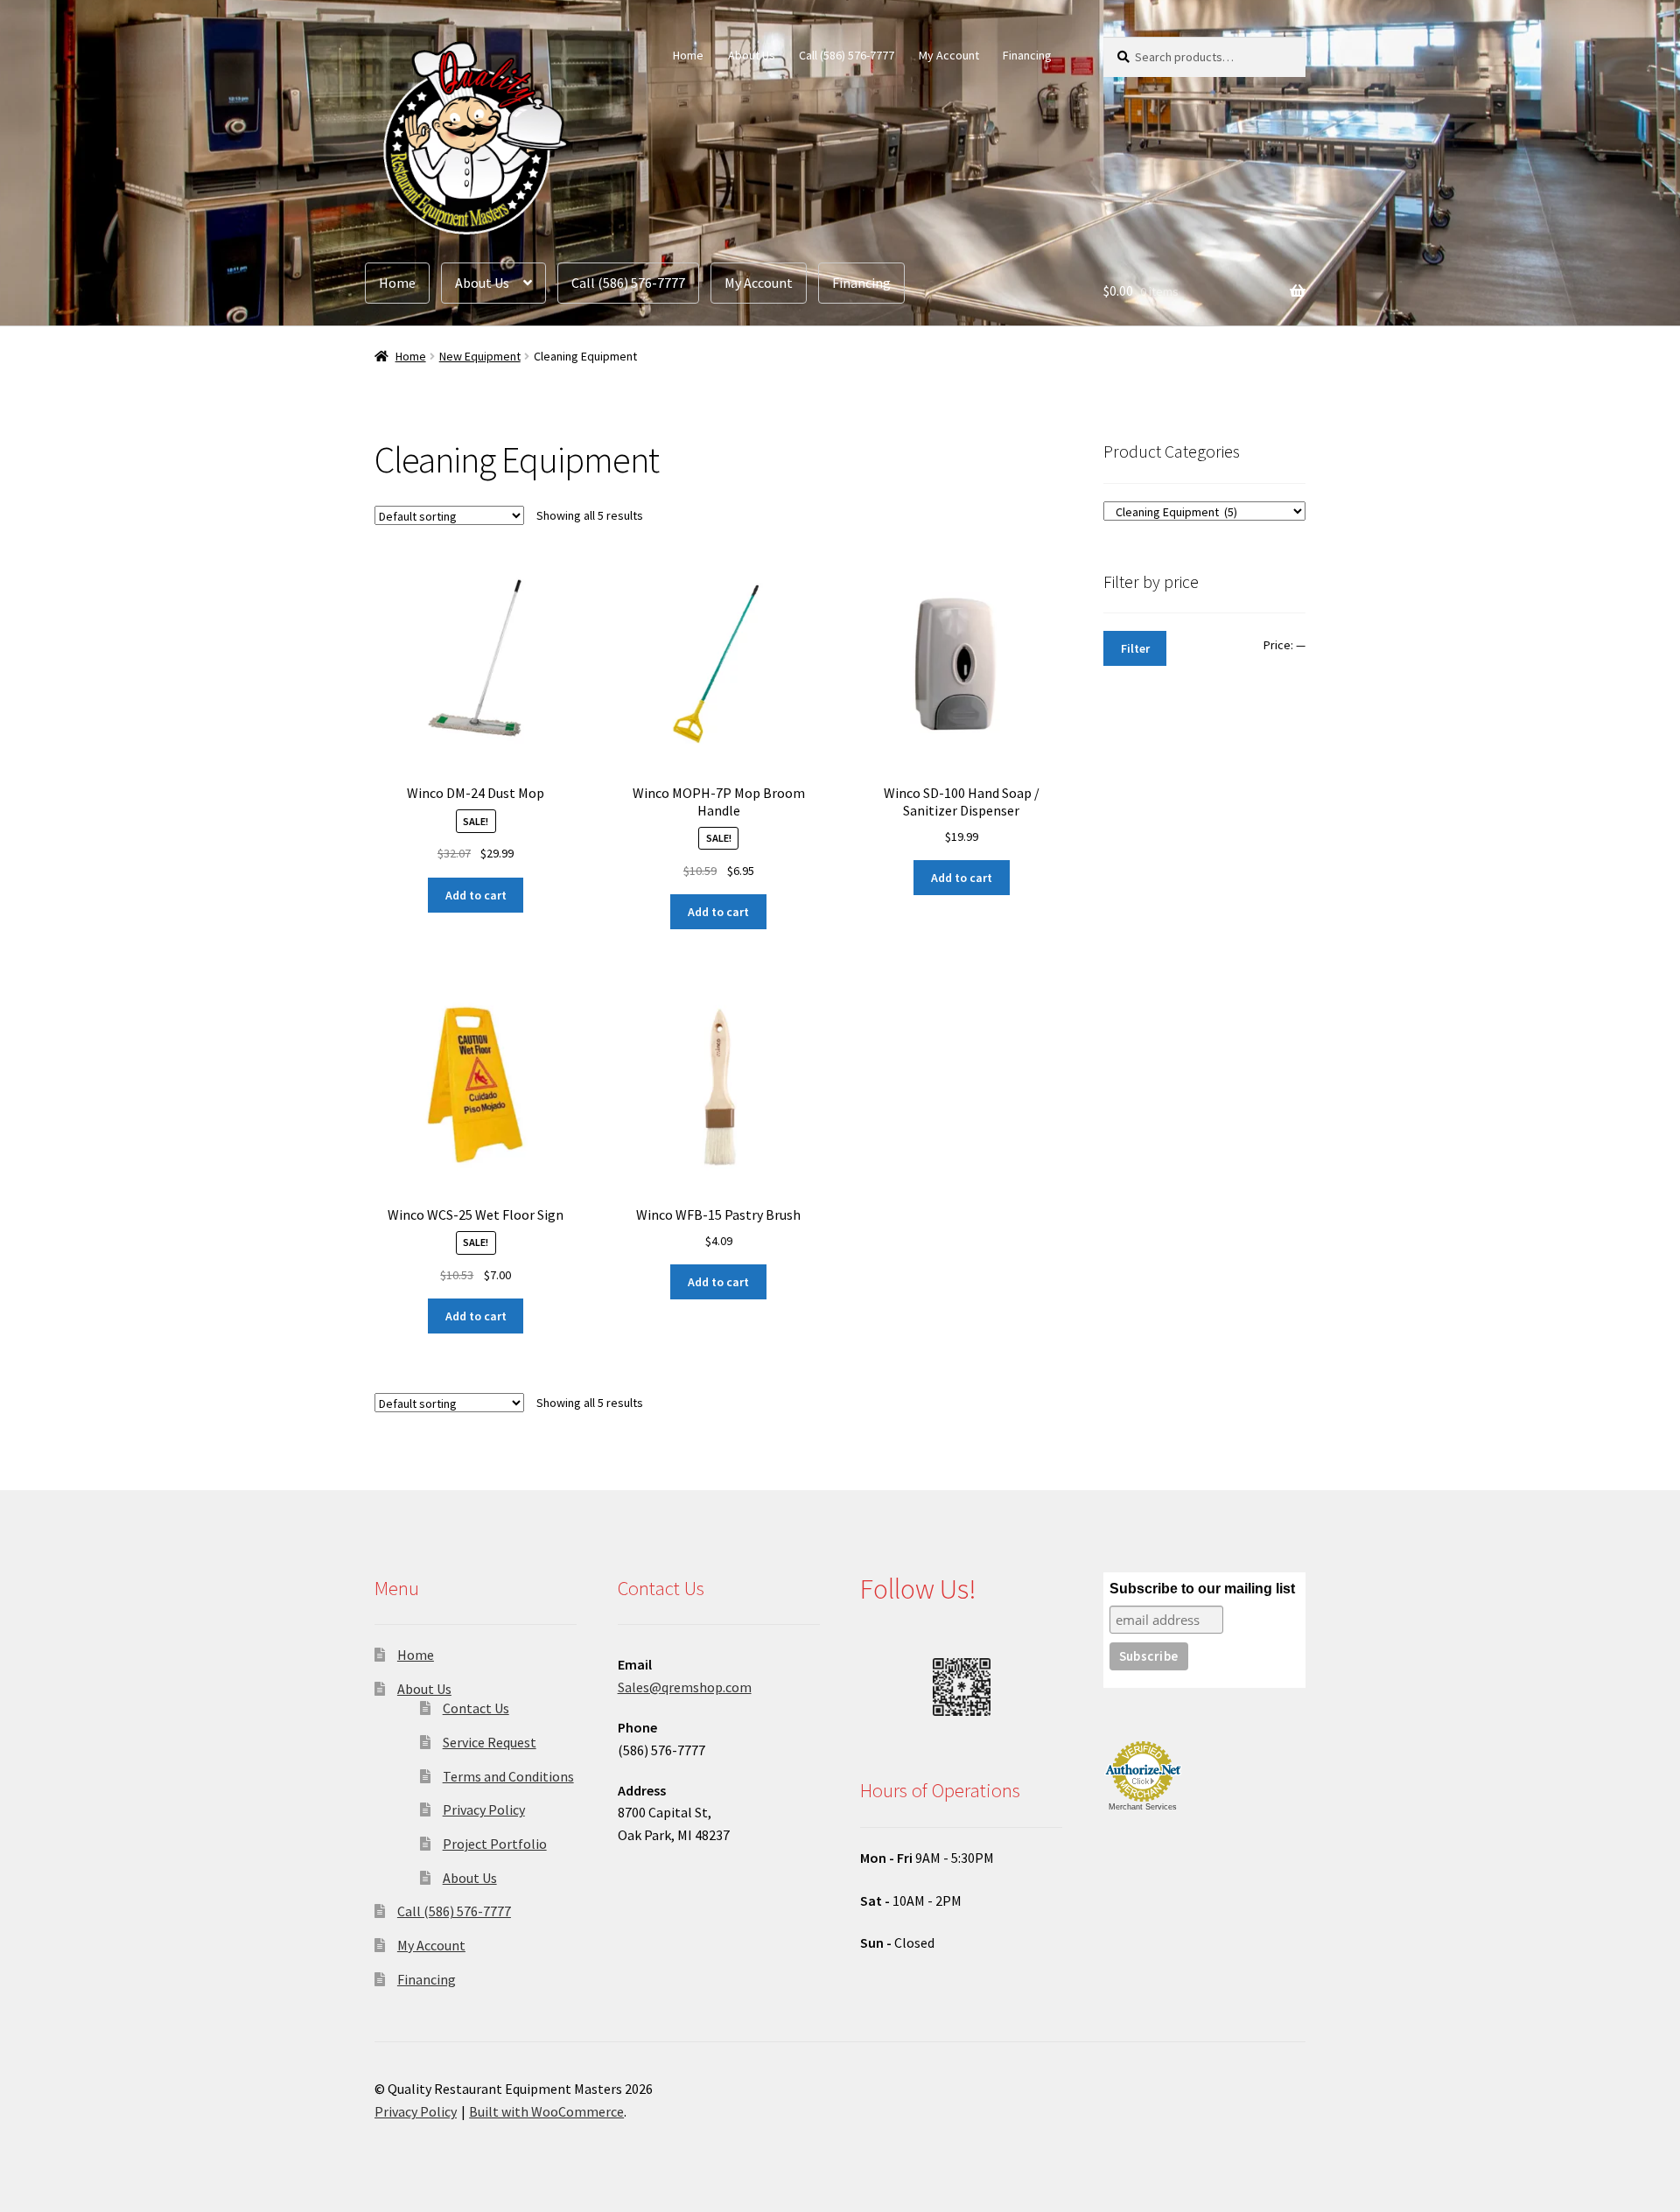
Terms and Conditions (508, 1776)
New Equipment (480, 356)
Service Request (490, 1742)
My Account (949, 55)
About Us (752, 55)
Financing (1027, 55)
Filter (1135, 648)
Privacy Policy (484, 1809)
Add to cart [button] (476, 895)
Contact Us (476, 1708)
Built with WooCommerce (546, 2111)
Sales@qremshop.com (685, 1687)
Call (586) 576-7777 (847, 55)
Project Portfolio (495, 1844)
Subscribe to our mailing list (1202, 1589)
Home (688, 55)
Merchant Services (1143, 1807)
